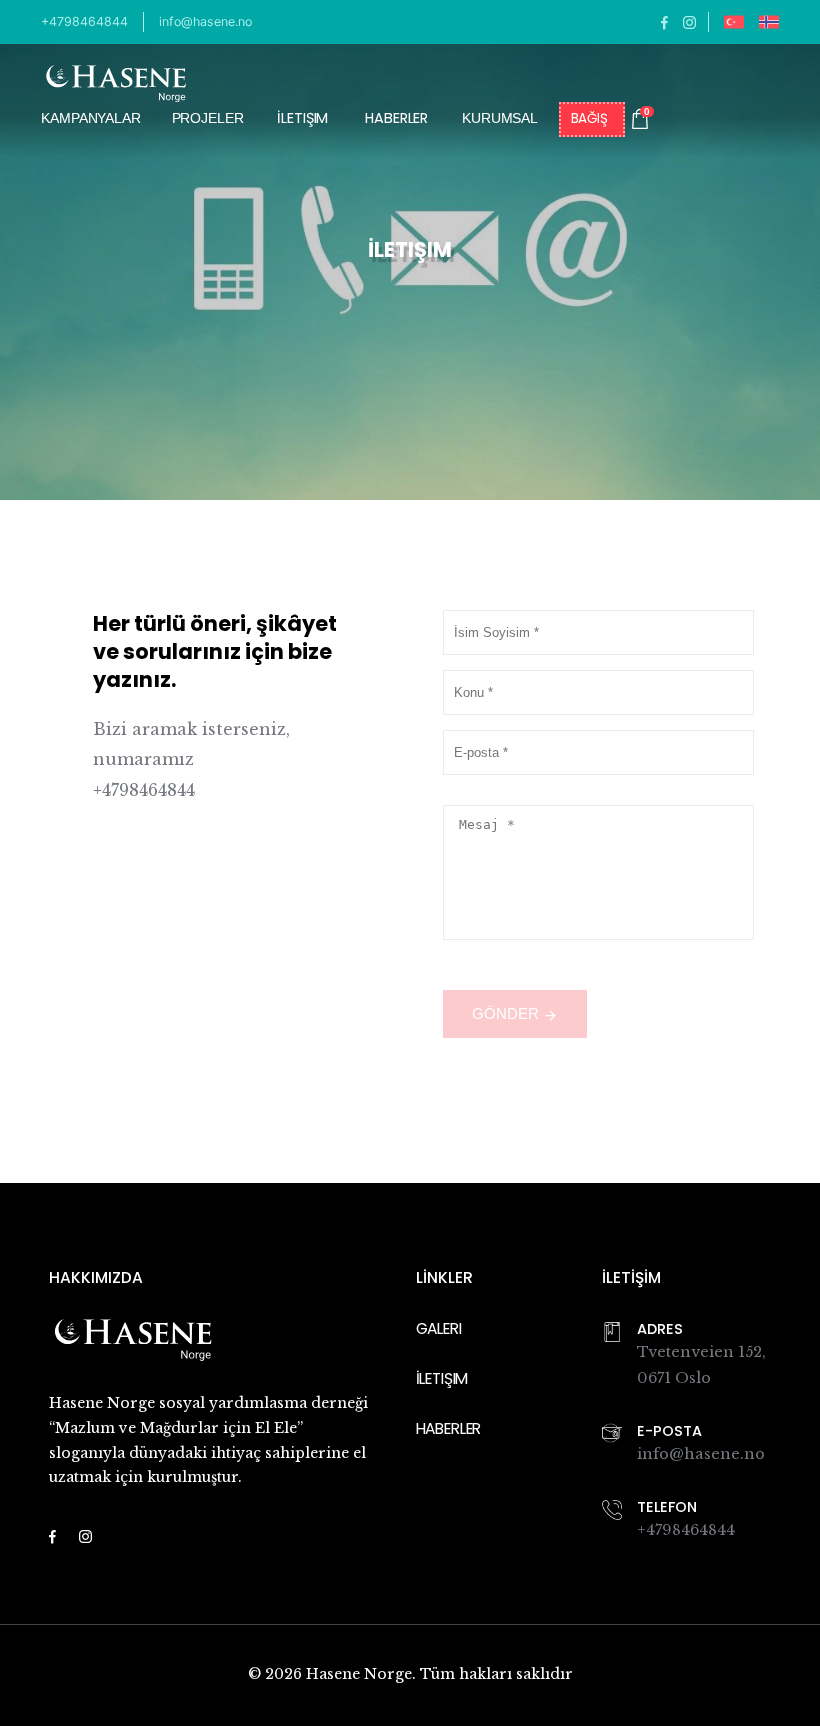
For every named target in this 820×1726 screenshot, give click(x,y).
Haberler (396, 119)
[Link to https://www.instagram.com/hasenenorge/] (689, 21)
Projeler (208, 118)
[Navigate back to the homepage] (116, 83)
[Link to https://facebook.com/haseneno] (664, 21)
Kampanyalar (90, 118)
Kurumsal (500, 118)
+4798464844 (84, 21)
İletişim (302, 119)
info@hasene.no (205, 21)
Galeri (439, 1328)
